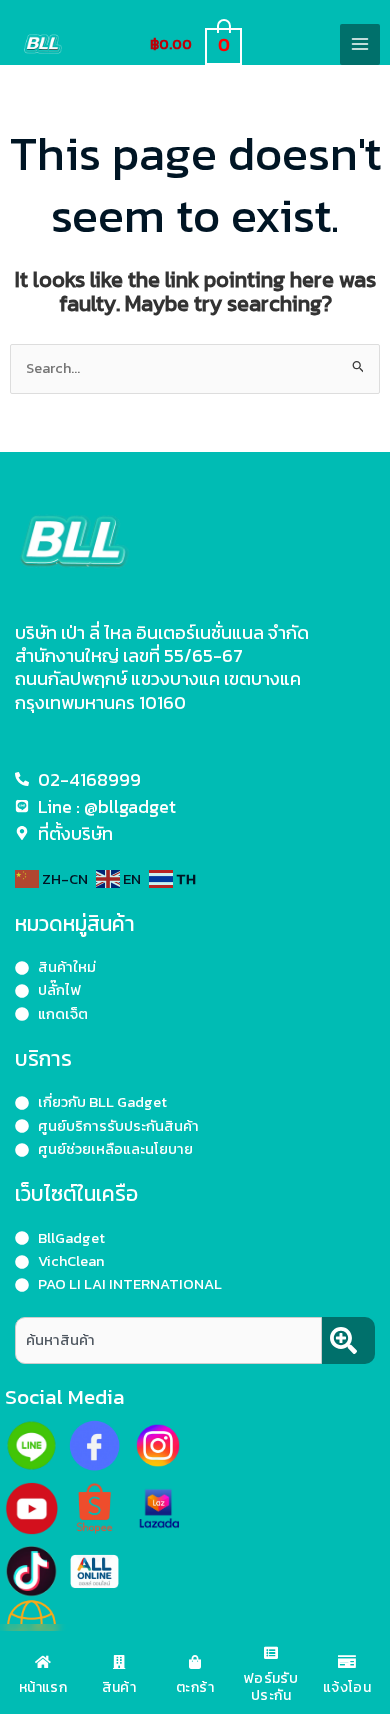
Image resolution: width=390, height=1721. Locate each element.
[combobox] (168, 1340)
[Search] (348, 1340)
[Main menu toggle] (360, 44)
